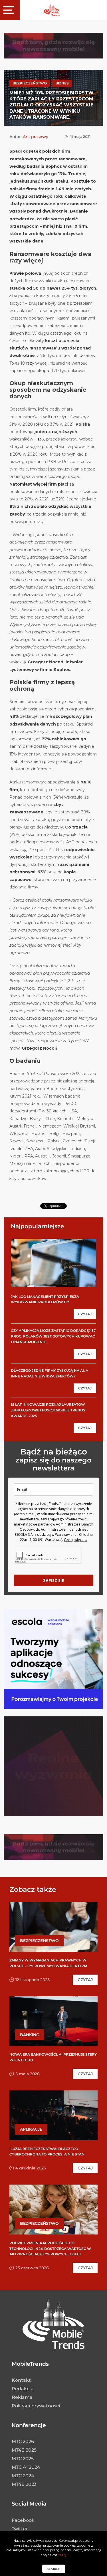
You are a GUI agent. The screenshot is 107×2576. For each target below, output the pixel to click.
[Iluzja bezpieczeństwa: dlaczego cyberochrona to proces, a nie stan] (53, 2115)
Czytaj (85, 1314)
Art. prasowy (36, 137)
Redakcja (23, 2389)
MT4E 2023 (24, 2484)
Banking (30, 2035)
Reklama (22, 2397)
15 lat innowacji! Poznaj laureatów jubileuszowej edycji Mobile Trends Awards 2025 (48, 1410)
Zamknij (54, 2569)
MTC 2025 (23, 2459)
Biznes (62, 83)
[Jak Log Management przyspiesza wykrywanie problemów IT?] (53, 1262)
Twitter (20, 2529)
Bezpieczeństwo (30, 83)
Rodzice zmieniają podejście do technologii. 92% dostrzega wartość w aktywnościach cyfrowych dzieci (50, 2248)
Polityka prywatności (36, 2406)
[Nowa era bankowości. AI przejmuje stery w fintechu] (53, 2021)
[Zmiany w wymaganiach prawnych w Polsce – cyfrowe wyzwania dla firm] (53, 1927)
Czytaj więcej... (75, 1540)
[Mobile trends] (52, 10)
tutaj (62, 2555)
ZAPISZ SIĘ (53, 1580)
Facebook (23, 2520)
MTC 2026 (23, 2441)
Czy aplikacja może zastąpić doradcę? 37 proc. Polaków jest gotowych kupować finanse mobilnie (53, 1336)
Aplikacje (31, 2129)
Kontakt (21, 2380)
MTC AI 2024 (26, 2467)
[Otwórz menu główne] (10, 10)
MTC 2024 (23, 2476)
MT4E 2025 (24, 2450)
